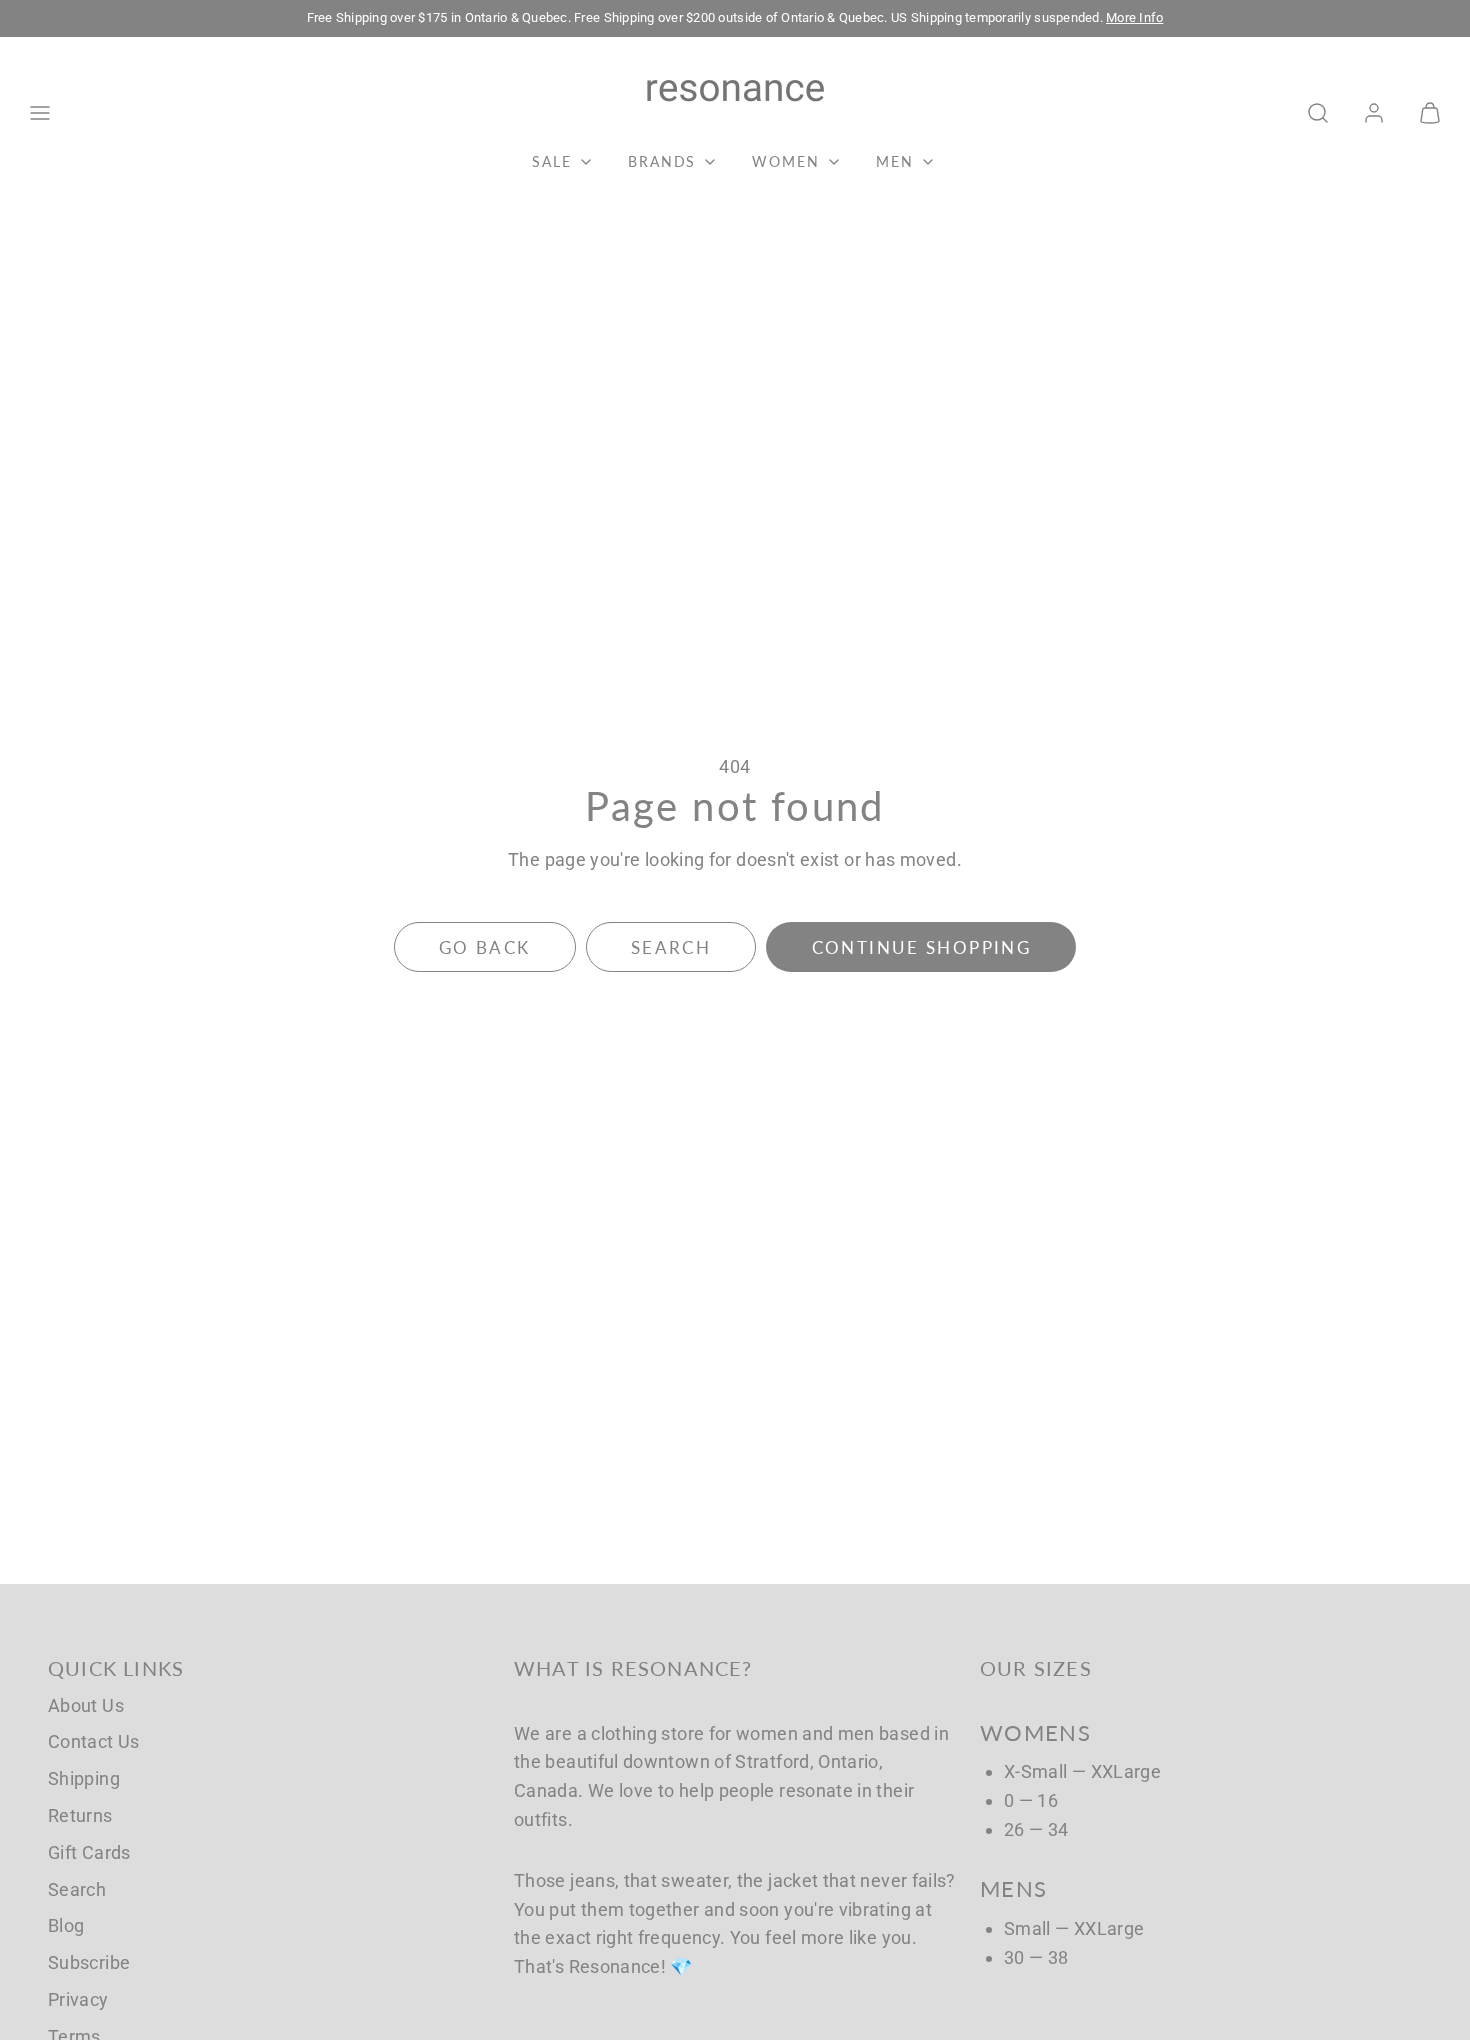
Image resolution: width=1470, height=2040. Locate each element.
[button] (40, 113)
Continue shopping (921, 947)
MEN (895, 161)
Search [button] (671, 947)
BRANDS (662, 161)
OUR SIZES (1036, 1668)
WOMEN (786, 161)
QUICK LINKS (116, 1668)
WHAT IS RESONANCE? (633, 1668)
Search (77, 1889)
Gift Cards (89, 1852)
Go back (485, 947)
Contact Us (94, 1741)
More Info (1134, 17)
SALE (552, 161)
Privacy (78, 1999)
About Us (86, 1705)
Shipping (84, 1778)
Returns (80, 1815)
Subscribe (89, 1962)
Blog (66, 1925)
